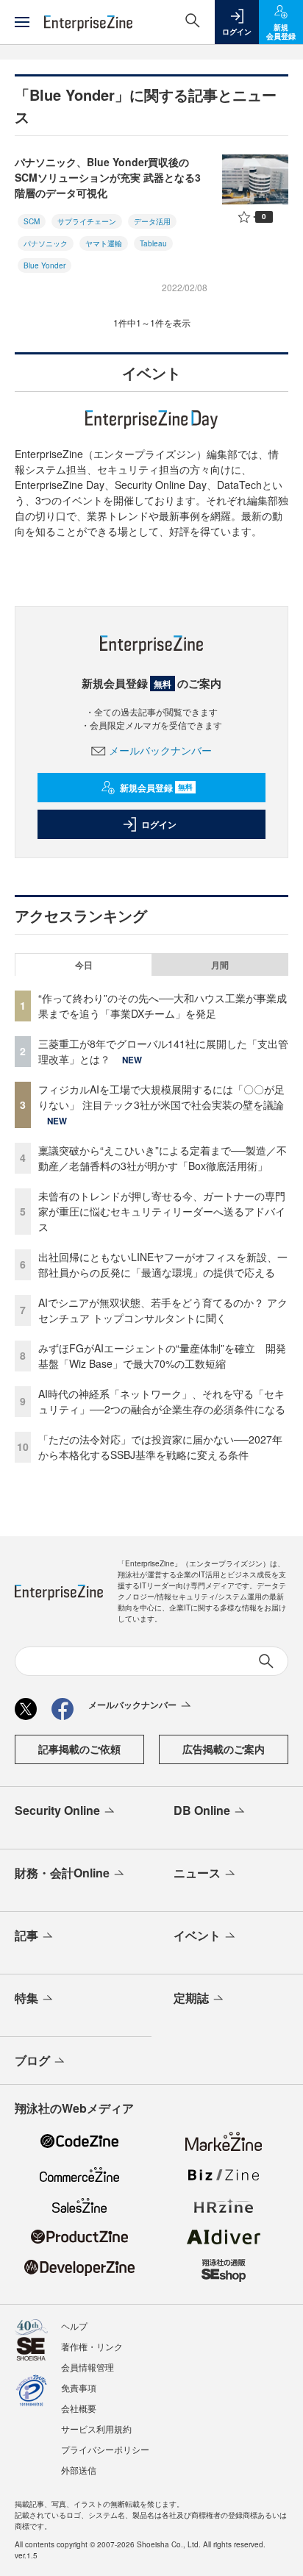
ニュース (197, 1873)
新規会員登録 (156, 788)
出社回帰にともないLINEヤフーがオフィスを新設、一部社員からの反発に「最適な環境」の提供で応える (163, 1264)
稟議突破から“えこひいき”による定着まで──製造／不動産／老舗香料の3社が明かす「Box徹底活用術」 (163, 1158)
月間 (220, 965)
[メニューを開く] (22, 22)
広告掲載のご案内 (224, 1749)
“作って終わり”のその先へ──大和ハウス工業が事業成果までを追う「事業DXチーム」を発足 (163, 1006)
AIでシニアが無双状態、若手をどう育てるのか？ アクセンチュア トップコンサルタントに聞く (163, 1310)
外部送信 (79, 2470)
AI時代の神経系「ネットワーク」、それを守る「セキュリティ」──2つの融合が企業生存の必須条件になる (162, 1401)
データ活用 (152, 221)
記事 (26, 1935)
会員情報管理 (88, 2367)
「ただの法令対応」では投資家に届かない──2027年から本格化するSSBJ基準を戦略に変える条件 (160, 1447)
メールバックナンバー (160, 750)
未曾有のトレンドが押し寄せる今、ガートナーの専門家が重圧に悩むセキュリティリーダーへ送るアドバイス (162, 1211)
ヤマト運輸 (104, 243)
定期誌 (191, 1998)
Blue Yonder (44, 265)
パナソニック (46, 243)
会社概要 (79, 2408)
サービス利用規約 (96, 2429)
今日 (84, 965)
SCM (32, 221)
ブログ (32, 2060)
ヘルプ (74, 2326)
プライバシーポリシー (105, 2449)
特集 (26, 1998)
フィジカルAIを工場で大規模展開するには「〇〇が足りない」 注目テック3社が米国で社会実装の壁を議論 (161, 1097)
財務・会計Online (62, 1873)
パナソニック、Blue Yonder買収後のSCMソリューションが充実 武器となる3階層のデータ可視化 (108, 177)
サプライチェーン (87, 221)
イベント (197, 1935)
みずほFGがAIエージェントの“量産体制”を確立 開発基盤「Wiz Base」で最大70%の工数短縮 (162, 1356)
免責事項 (79, 2387)
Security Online (57, 1810)
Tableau (153, 243)
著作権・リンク (92, 2346)
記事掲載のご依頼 (79, 1749)
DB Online (202, 1810)
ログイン (159, 824)
